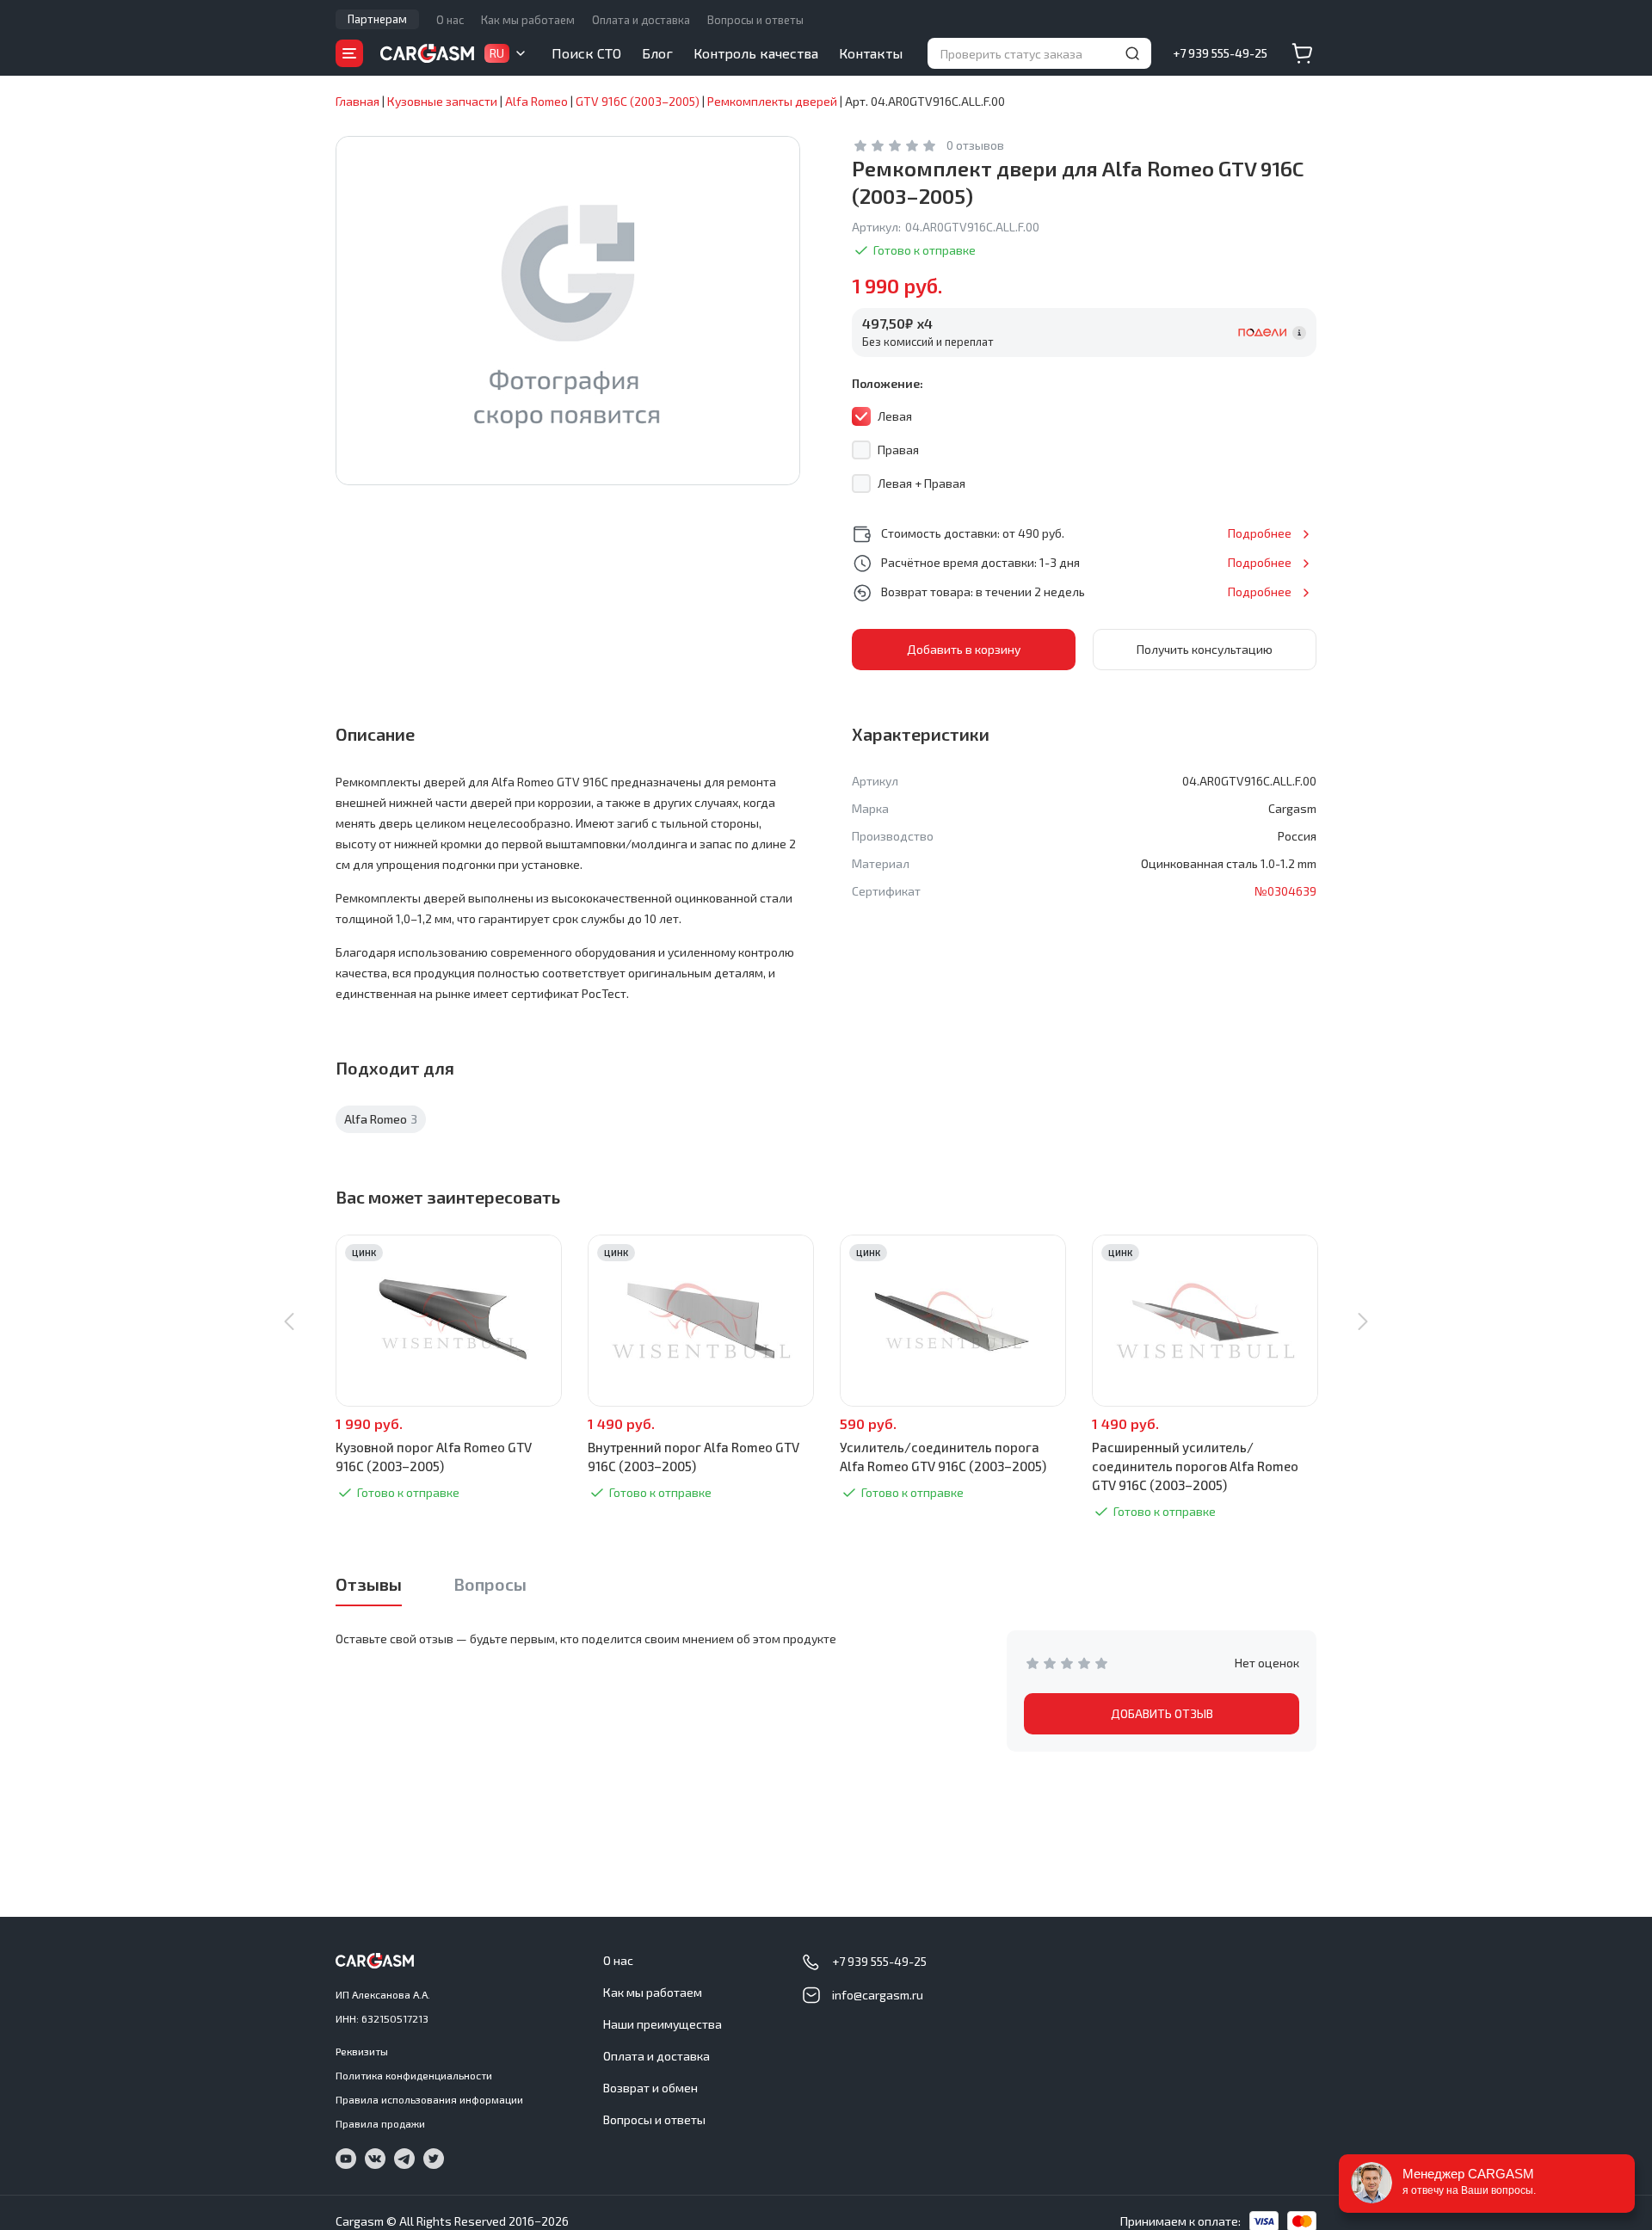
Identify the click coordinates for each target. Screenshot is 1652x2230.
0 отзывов (975, 145)
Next (1363, 1321)
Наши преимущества (663, 2024)
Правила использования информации (429, 2099)
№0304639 (1285, 891)
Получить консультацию (1205, 649)
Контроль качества (756, 53)
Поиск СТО (586, 53)
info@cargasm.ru (878, 1995)
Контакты (871, 53)
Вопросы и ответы (755, 20)
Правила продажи (380, 2123)
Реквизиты (362, 2051)
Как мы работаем (528, 20)
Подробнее (1260, 533)
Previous (289, 1321)
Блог (657, 53)
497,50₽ (897, 323)
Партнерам (377, 19)
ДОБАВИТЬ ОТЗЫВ (1162, 1713)
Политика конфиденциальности (414, 2075)
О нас (450, 20)
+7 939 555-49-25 (1220, 53)
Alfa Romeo (381, 1119)
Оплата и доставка (641, 20)
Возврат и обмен (650, 2088)
